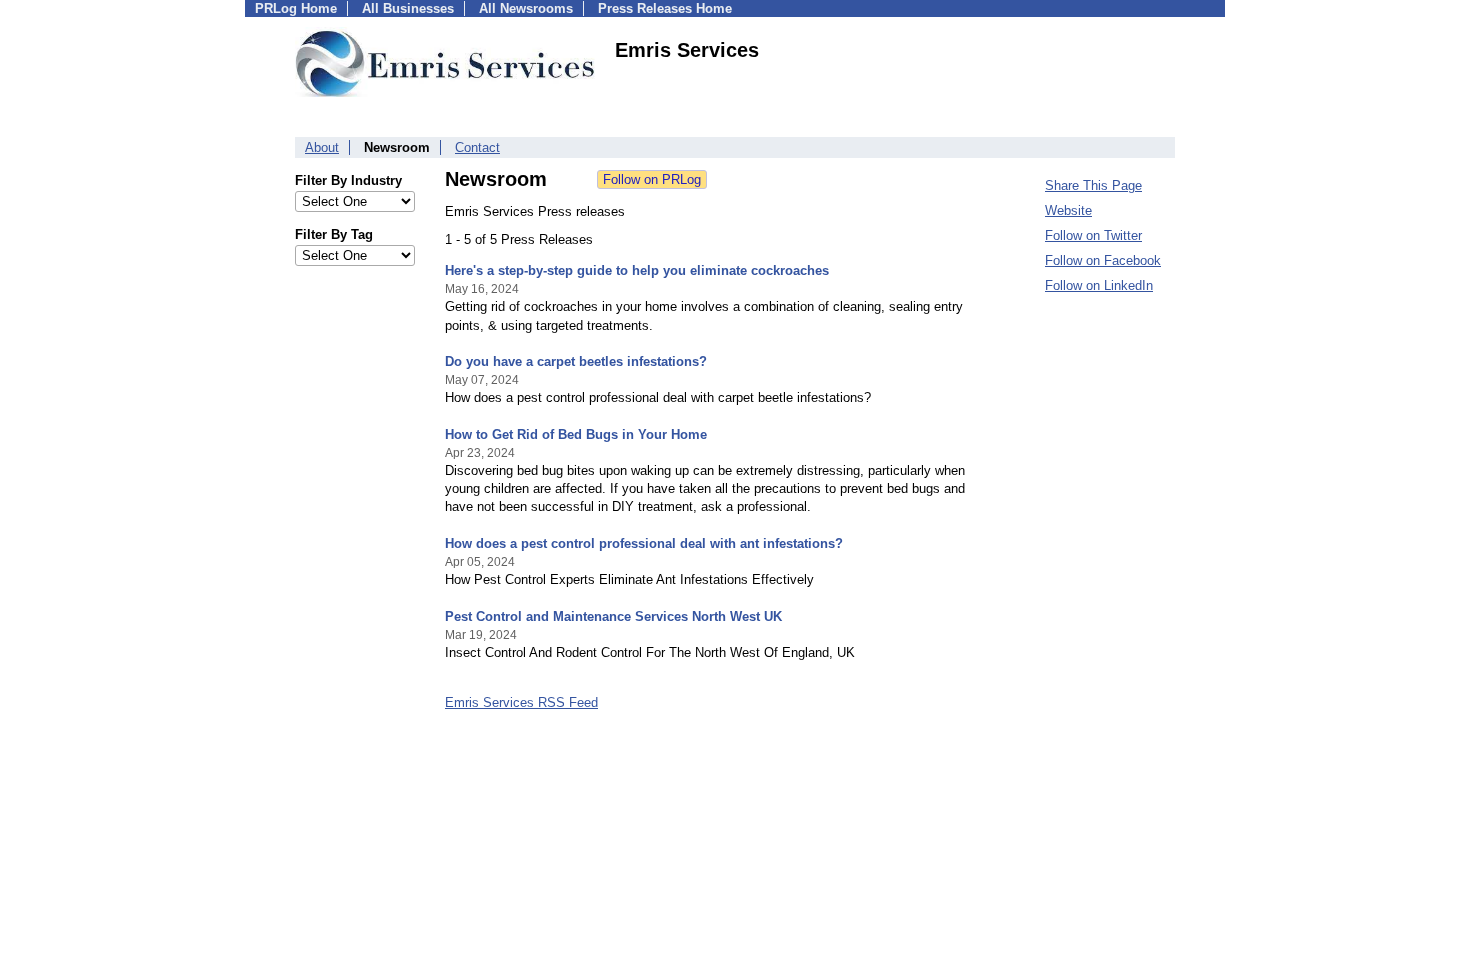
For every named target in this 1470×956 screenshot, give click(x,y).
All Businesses (408, 8)
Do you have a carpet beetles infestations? (576, 361)
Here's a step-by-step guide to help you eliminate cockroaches (637, 270)
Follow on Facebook (1103, 260)
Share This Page (1093, 185)
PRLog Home (296, 8)
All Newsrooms (526, 8)
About (322, 147)
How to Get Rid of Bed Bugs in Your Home (576, 434)
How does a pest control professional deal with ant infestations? (644, 543)
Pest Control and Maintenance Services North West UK (613, 616)
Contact (477, 147)
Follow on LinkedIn (1099, 285)
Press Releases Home (665, 8)
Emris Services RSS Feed (521, 702)
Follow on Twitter (1093, 235)
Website (1068, 210)
